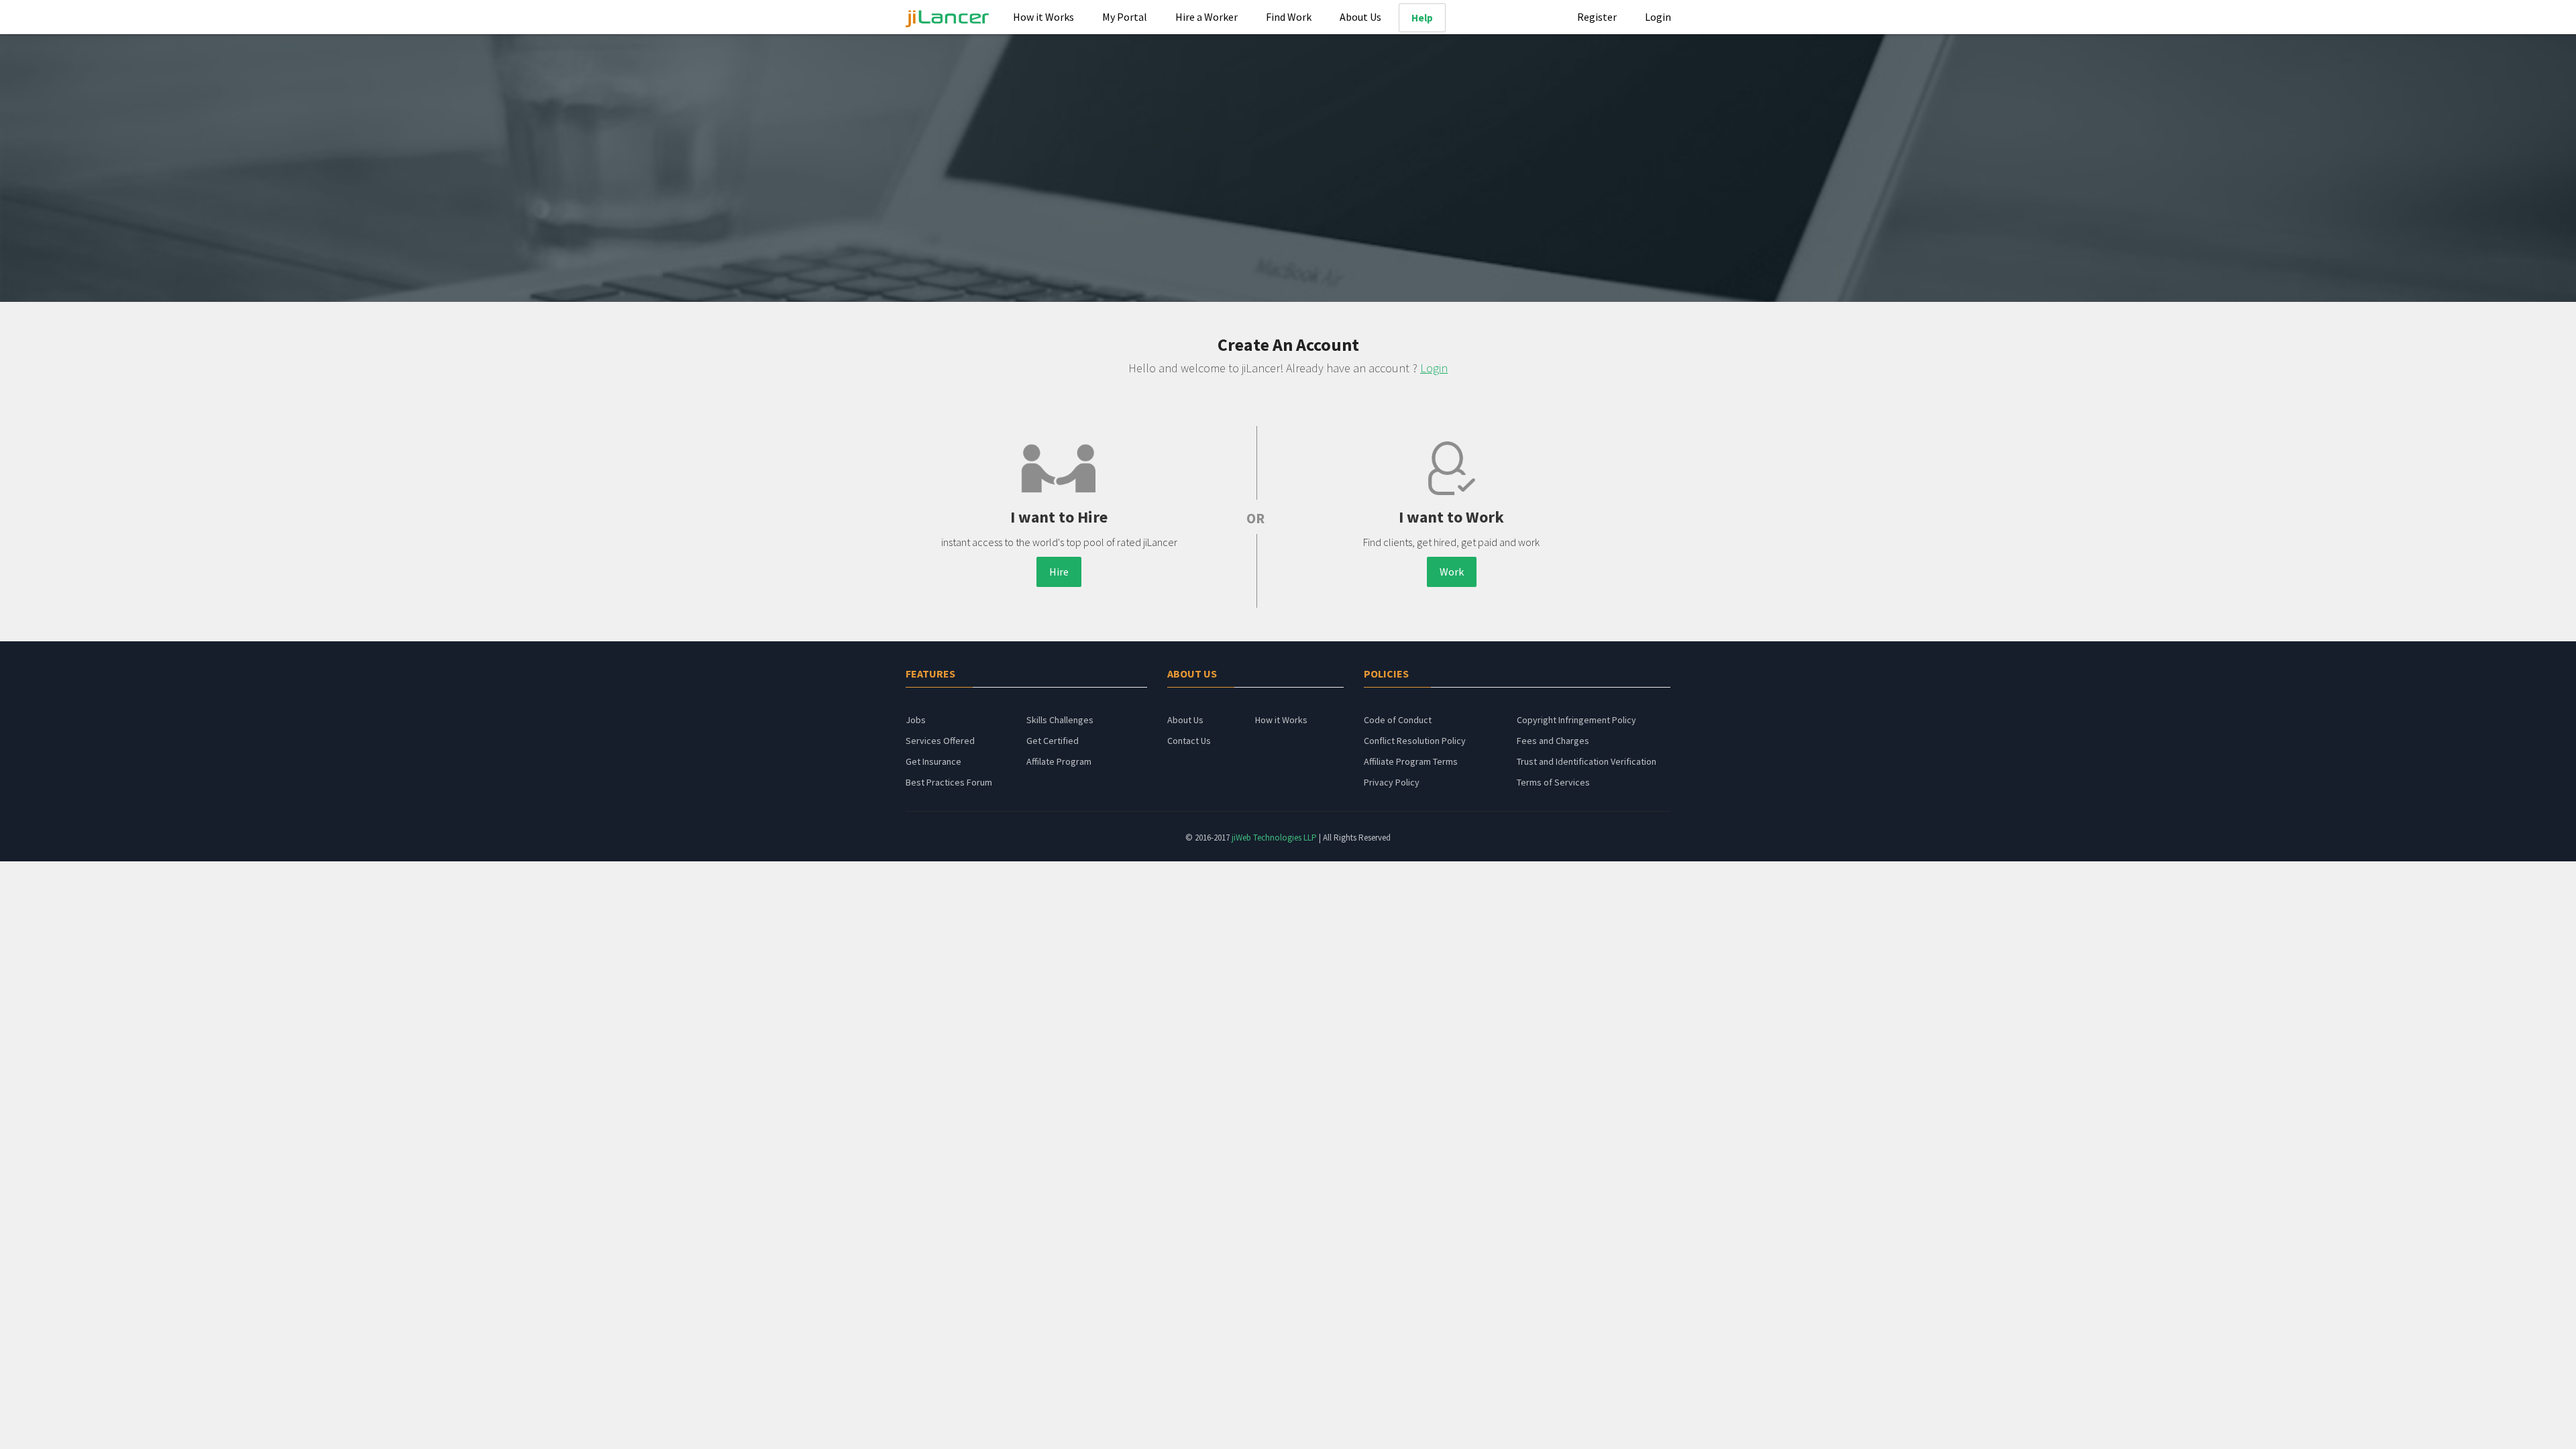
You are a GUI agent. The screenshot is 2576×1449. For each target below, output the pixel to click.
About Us (1360, 17)
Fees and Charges (1553, 741)
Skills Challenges (1060, 720)
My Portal (1125, 17)
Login (1658, 17)
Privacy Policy (1392, 782)
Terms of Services (1553, 782)
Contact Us (1189, 741)
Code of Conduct (1398, 720)
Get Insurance (933, 761)
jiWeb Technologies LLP (1275, 838)
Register (1597, 17)
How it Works (1043, 17)
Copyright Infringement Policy (1576, 720)
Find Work (1289, 17)
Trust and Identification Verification (1587, 761)
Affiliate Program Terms (1411, 761)
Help (1422, 18)
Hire (1059, 572)
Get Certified (1053, 741)
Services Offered (940, 741)
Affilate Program (1059, 761)
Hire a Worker (1206, 17)
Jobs (916, 720)
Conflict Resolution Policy (1415, 741)
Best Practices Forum (949, 782)
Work (1452, 572)
